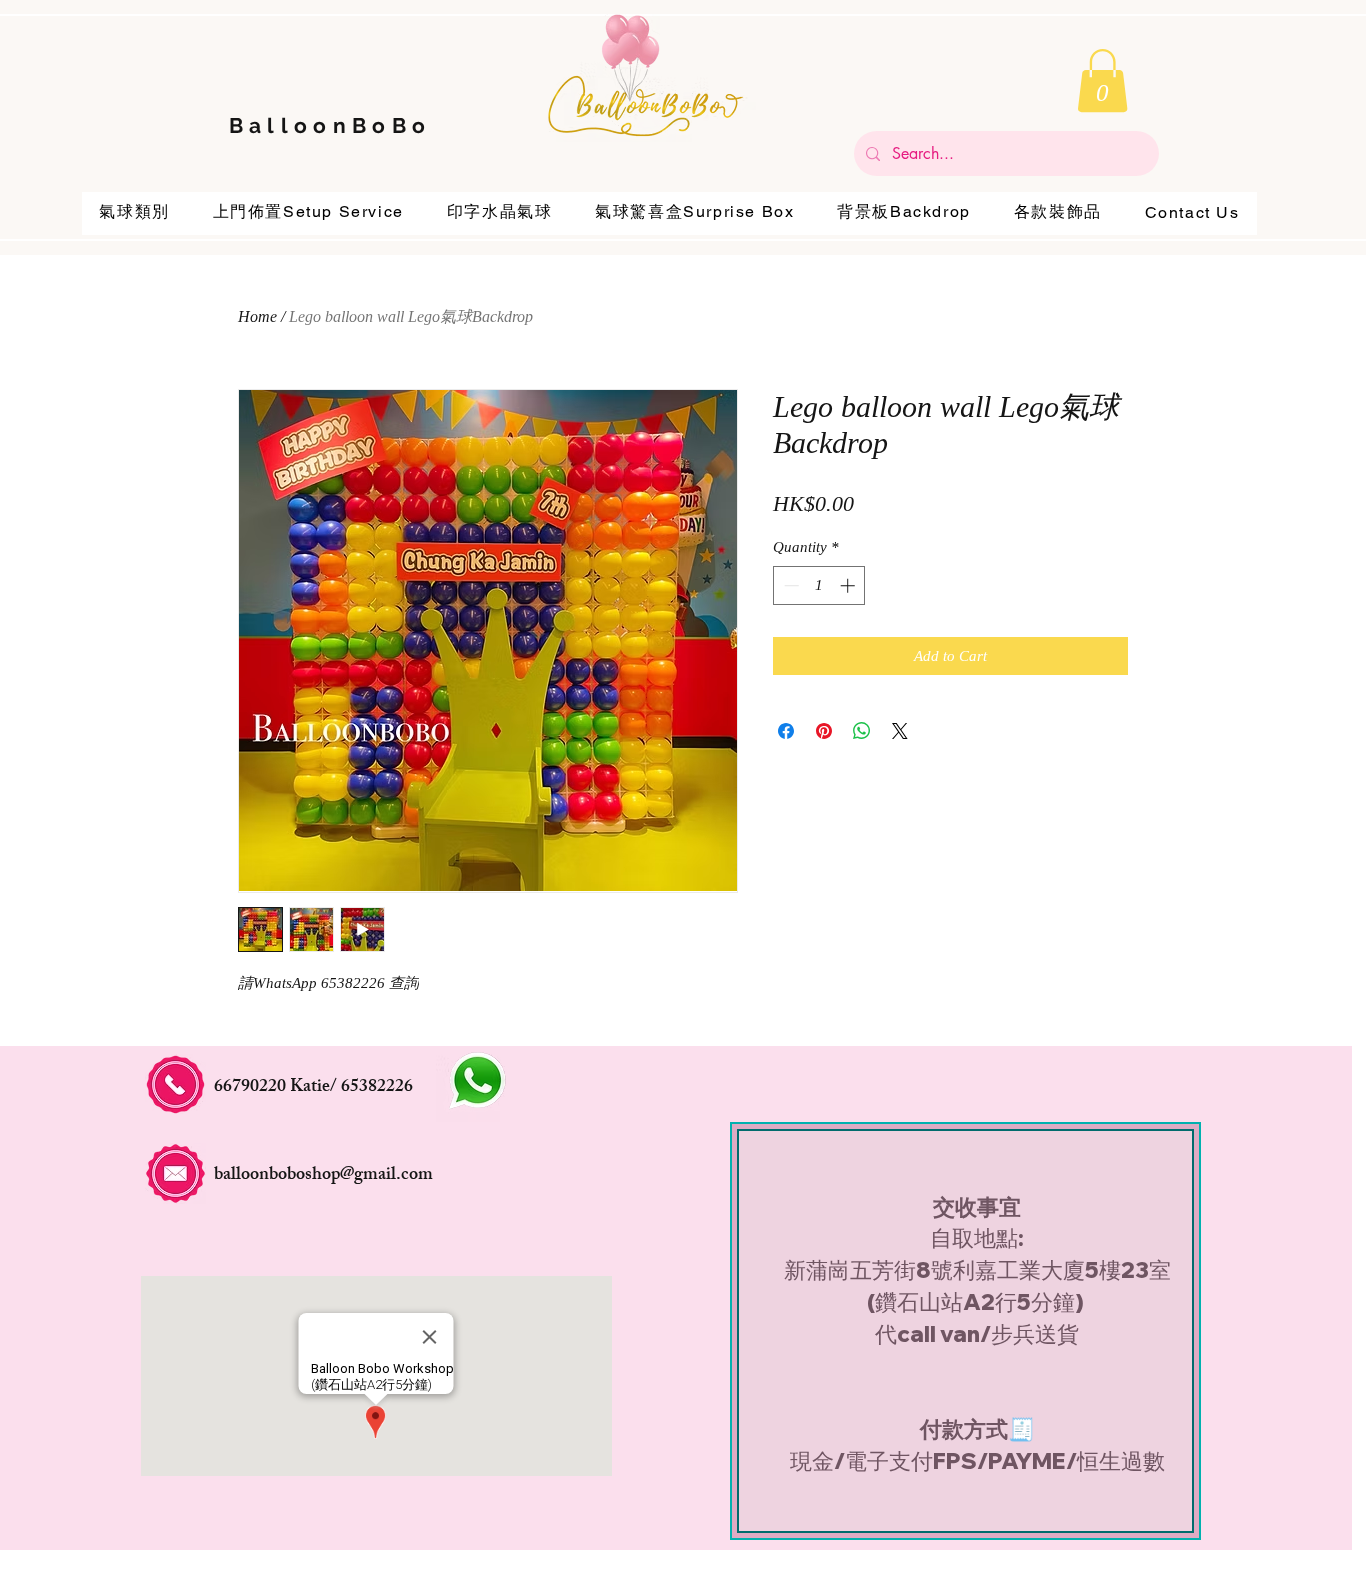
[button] (1102, 80)
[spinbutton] (819, 585)
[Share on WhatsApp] (862, 731)
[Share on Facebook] (786, 731)
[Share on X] (900, 731)
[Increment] (849, 585)
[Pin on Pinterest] (824, 731)
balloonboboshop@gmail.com (323, 1176)
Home (257, 316)
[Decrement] (789, 585)
